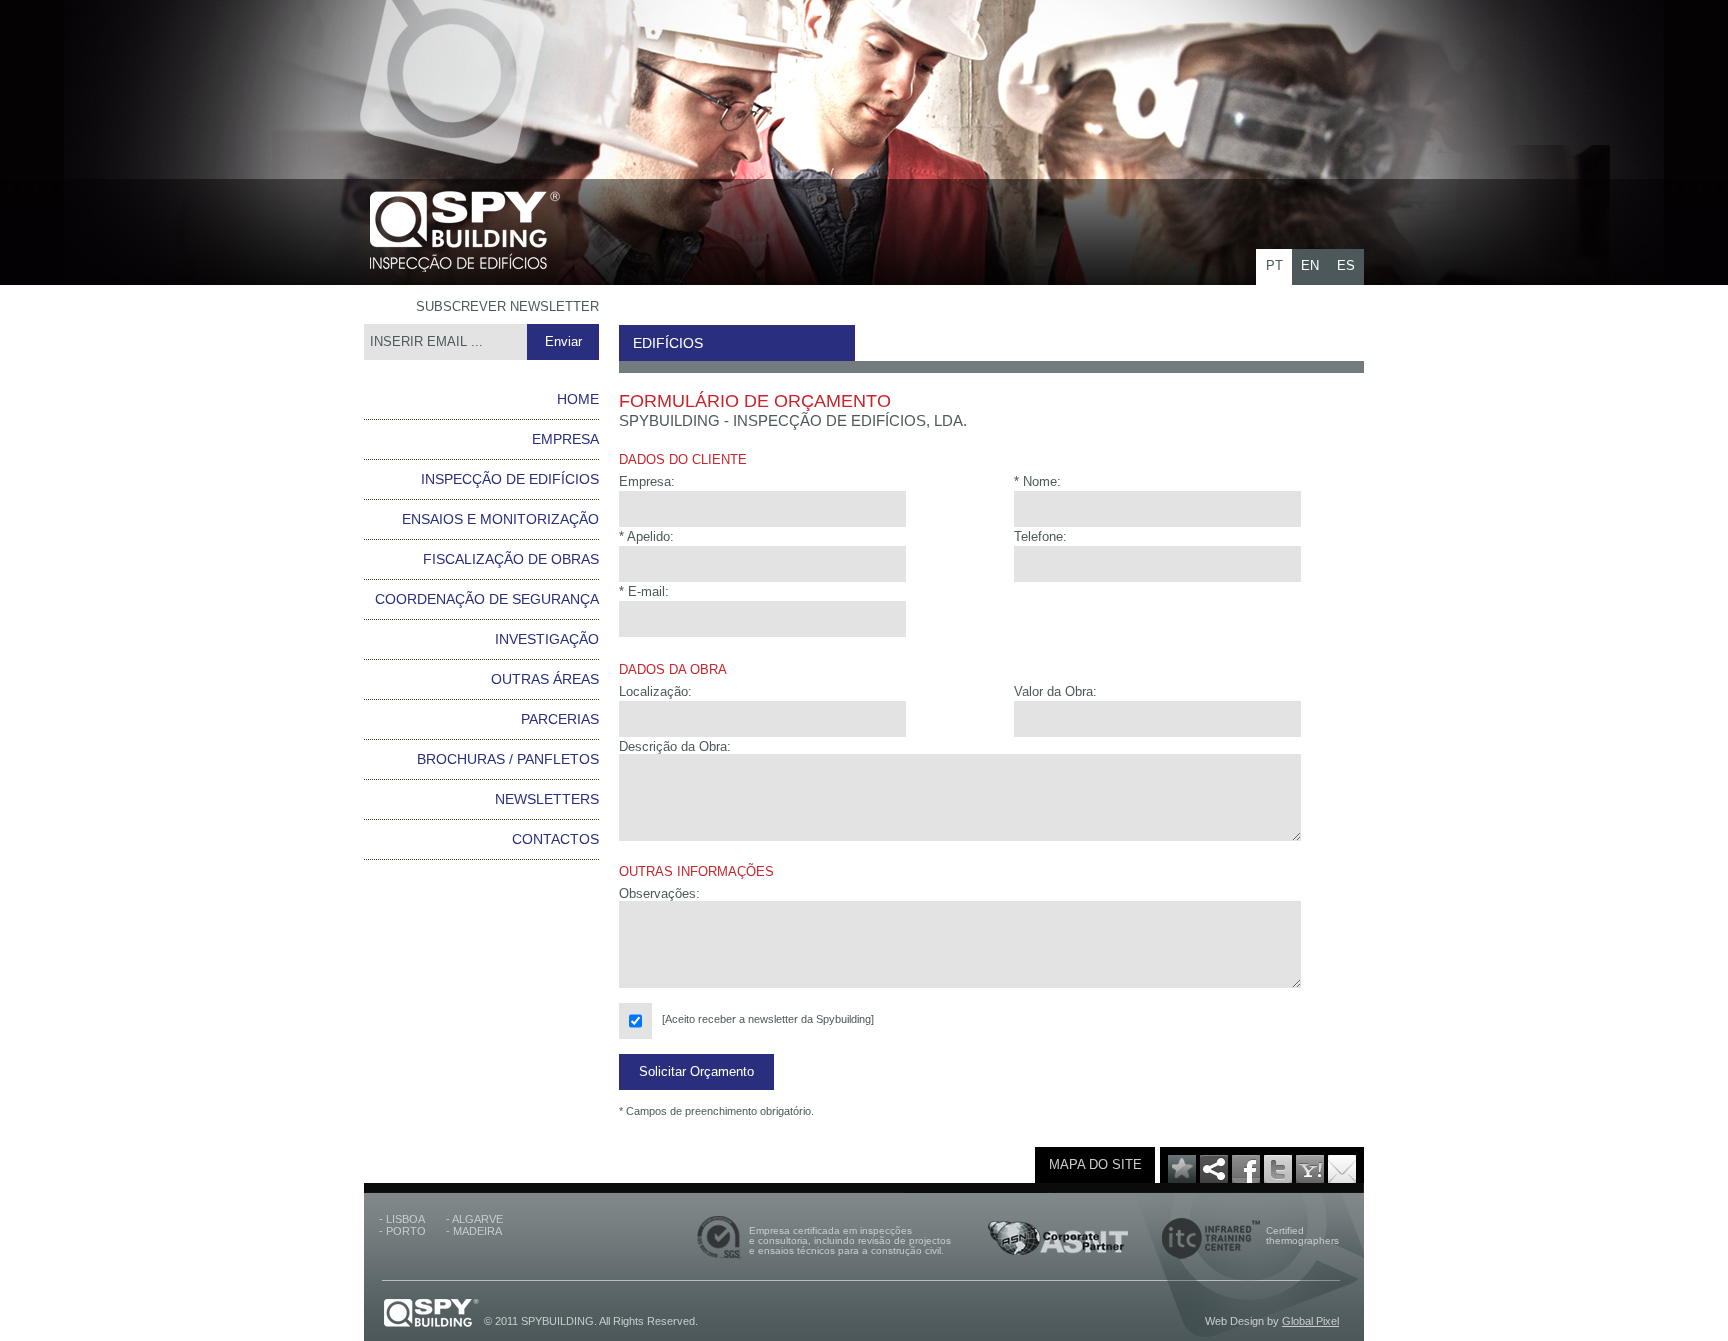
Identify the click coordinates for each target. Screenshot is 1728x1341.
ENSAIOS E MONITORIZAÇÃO (500, 519)
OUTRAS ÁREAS (545, 679)
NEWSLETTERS (547, 799)
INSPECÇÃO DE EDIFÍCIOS (510, 479)
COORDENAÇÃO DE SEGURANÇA (487, 599)
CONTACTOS (555, 839)
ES (1346, 265)
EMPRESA (565, 439)
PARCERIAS (560, 719)
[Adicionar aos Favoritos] (1182, 1178)
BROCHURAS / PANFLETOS (508, 759)
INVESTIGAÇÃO (547, 639)
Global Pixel (1310, 1321)
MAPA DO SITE (1095, 1164)
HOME (578, 399)
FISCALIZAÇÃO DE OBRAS (511, 559)
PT (1274, 265)
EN (1310, 265)
